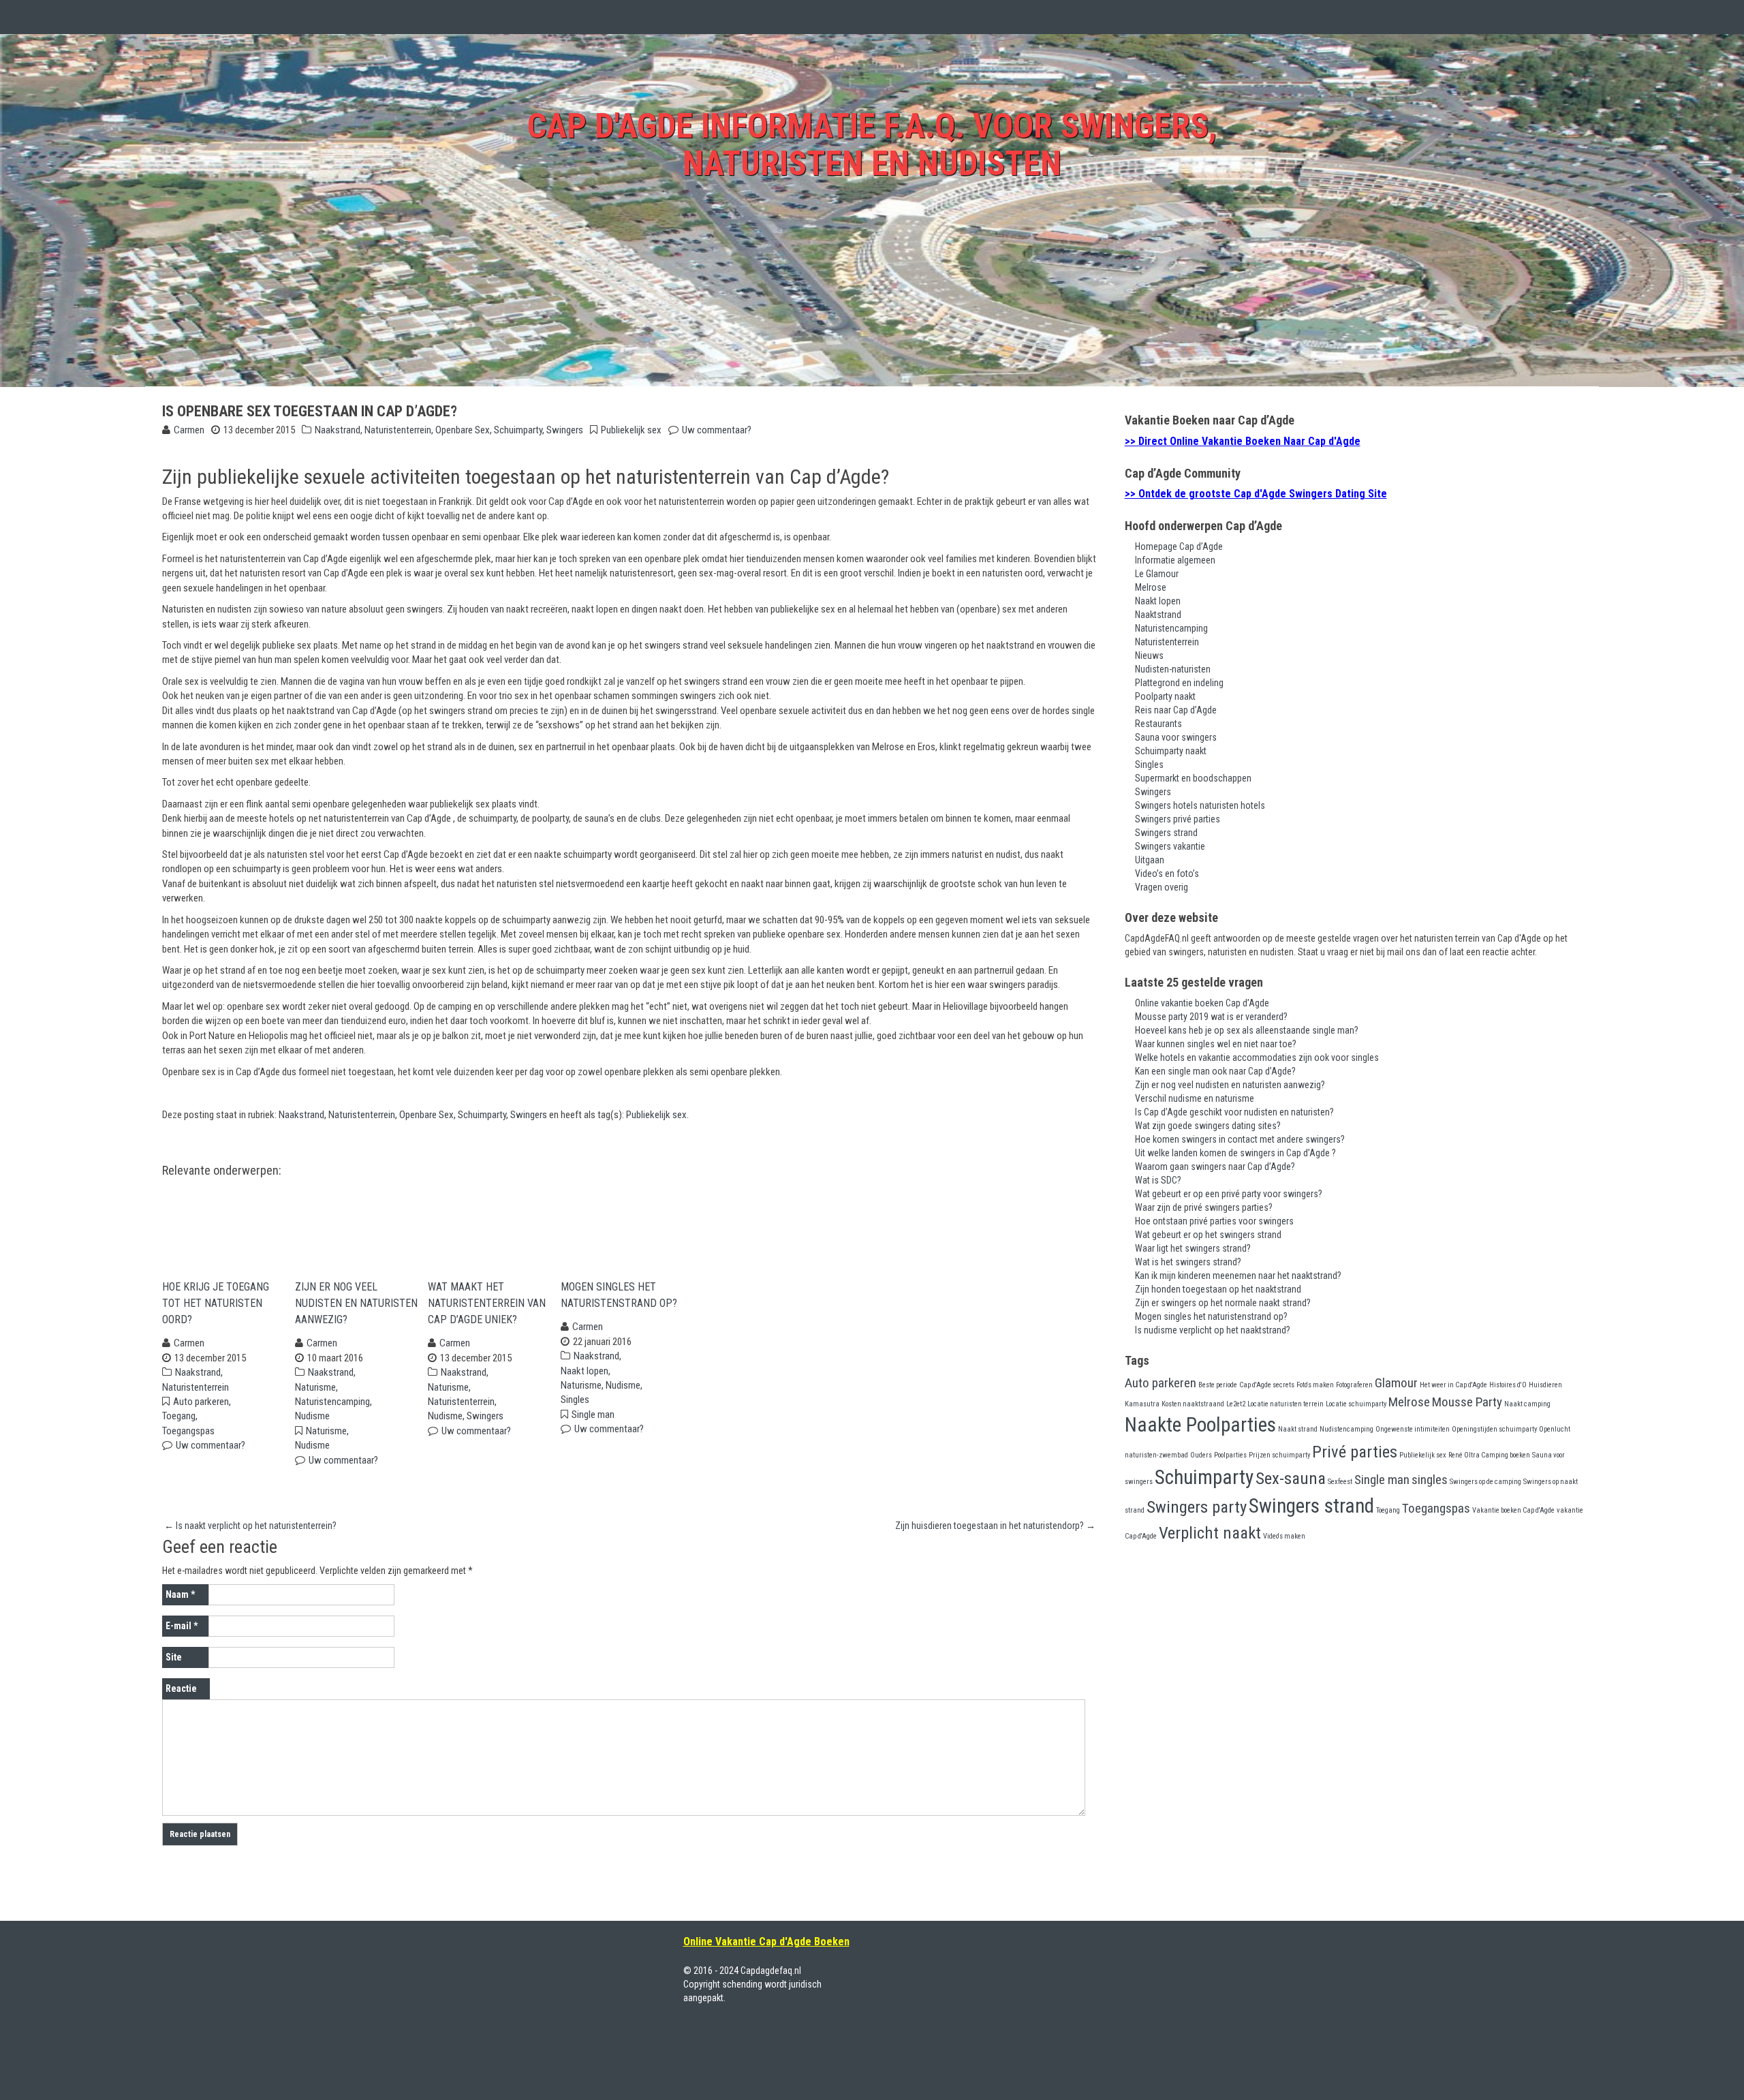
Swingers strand (1166, 833)
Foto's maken (1315, 1385)
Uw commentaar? (717, 430)
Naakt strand (1298, 1429)
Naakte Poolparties (1200, 1425)
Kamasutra (1142, 1404)
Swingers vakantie (1170, 846)
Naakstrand (338, 430)
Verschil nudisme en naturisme (1195, 1098)
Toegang (179, 1416)
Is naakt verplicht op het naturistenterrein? (250, 1526)
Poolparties (1230, 1455)
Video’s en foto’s (1167, 874)
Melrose (1151, 587)
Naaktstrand (1158, 615)
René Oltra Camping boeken (1489, 1455)
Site (174, 1657)
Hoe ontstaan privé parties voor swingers (1214, 1221)
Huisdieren (1545, 1385)
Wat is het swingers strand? (1188, 1262)
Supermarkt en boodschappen (1193, 778)
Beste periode (1218, 1385)
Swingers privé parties (1178, 819)
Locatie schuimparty (1356, 1404)
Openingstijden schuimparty (1494, 1429)
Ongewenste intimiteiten (1413, 1429)
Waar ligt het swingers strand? (1193, 1248)
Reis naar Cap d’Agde (1176, 710)
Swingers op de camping (1485, 1482)
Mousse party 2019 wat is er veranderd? (1211, 1017)
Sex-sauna (1291, 1478)
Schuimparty (518, 430)
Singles (575, 1400)
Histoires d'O (1508, 1385)
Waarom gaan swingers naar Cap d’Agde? (1215, 1167)
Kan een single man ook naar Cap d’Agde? (1215, 1071)
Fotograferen (1354, 1385)
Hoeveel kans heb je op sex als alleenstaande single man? (1247, 1030)
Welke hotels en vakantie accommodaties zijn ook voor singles (1257, 1057)
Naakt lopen (585, 1371)
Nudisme (312, 1416)
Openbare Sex (463, 430)
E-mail (182, 1626)
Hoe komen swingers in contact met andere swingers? (1240, 1139)
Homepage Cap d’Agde (1179, 546)
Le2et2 (1236, 1404)
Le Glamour (1157, 574)
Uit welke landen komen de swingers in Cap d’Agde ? (1235, 1153)
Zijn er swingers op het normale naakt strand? (1223, 1303)
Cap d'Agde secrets (1267, 1385)
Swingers (565, 430)
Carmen (189, 430)
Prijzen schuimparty (1279, 1455)
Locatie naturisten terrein (1286, 1404)
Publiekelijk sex (631, 430)
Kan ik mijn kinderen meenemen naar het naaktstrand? (1238, 1276)
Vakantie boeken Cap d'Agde (1513, 1510)
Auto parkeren (201, 1402)
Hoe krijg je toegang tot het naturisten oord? (216, 1303)
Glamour (1396, 1383)
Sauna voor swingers (1176, 737)
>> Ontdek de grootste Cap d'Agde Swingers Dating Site (1256, 494)
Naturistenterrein (398, 430)
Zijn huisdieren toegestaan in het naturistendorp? (995, 1526)
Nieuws (1149, 655)
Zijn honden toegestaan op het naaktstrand (1218, 1289)
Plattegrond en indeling (1179, 683)
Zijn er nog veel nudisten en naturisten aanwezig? (356, 1303)
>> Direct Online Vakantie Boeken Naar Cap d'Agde (1243, 441)
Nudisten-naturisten (1173, 669)
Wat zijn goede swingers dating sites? (1208, 1126)
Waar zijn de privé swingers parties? (1204, 1207)
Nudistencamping (1346, 1429)
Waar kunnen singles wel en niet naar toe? (1216, 1044)
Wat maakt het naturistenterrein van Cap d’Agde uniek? (487, 1303)
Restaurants (1158, 724)
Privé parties (1355, 1452)
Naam (180, 1594)
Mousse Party (1467, 1402)
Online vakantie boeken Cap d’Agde (1202, 1003)
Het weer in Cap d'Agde (1453, 1385)
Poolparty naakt (1165, 696)
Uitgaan (1150, 860)
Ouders (1201, 1455)
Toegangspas (188, 1431)
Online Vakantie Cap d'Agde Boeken (766, 1942)
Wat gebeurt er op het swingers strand (1208, 1235)
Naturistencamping (332, 1402)
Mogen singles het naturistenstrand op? (619, 1295)
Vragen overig (1162, 887)
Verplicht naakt (1210, 1533)
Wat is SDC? (1158, 1180)
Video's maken (1284, 1536)
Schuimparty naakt (1171, 751)
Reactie (181, 1688)
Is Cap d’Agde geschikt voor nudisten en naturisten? (1234, 1112)
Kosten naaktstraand (1193, 1404)
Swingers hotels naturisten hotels (1200, 805)
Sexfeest (1340, 1482)
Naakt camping (1527, 1404)
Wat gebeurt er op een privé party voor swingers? (1229, 1194)
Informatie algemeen (1175, 560)
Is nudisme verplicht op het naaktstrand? (1213, 1330)
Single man (593, 1415)
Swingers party (1197, 1507)
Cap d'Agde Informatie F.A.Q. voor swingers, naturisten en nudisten (872, 145)
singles (1430, 1480)
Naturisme (315, 1387)
